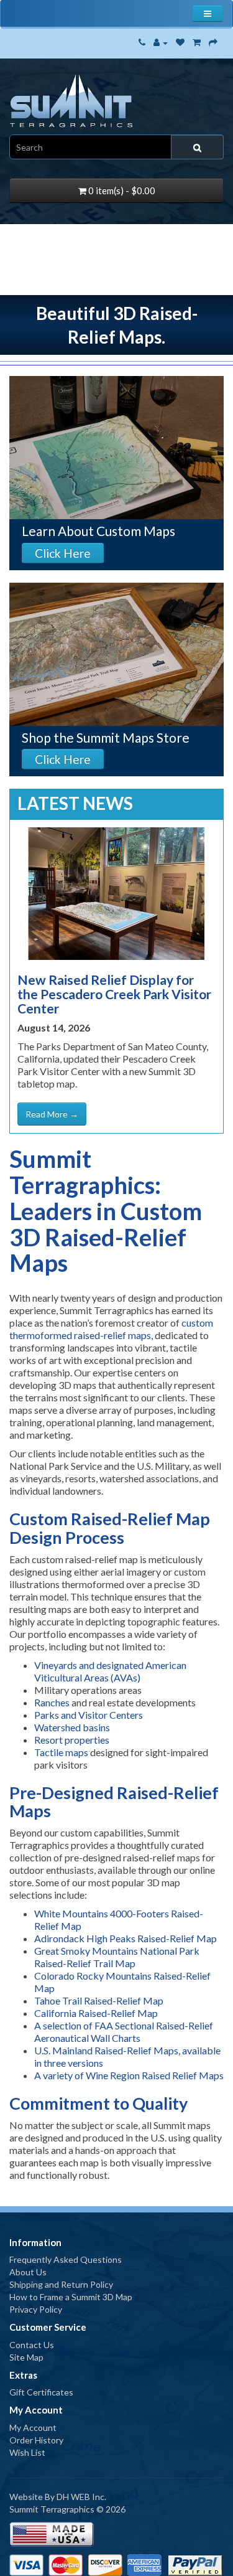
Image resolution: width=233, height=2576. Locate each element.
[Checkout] (213, 42)
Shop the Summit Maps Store (106, 737)
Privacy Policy (36, 2309)
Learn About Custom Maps (98, 531)
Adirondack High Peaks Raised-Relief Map (126, 1938)
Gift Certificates (41, 2392)
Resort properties (72, 1740)
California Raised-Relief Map (96, 2013)
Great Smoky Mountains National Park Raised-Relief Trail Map (118, 1957)
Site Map (26, 2357)
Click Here (63, 553)
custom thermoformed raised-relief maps (111, 1329)
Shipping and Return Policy (61, 2284)
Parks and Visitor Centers (89, 1715)
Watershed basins (72, 1727)
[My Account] (161, 42)
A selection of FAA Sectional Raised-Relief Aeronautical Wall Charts (124, 2032)
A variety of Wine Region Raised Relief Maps (129, 2075)
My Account (33, 2428)
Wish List (27, 2452)
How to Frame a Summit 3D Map (71, 2297)
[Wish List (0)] (180, 42)
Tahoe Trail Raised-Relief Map (99, 2000)
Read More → (52, 1114)
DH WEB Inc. (81, 2497)
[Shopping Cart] (197, 42)
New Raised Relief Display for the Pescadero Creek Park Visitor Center (114, 994)
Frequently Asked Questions (66, 2259)
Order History (36, 2440)
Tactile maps (61, 1752)
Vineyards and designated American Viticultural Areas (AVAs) (110, 1671)
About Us (28, 2272)
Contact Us (32, 2345)
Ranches (52, 1702)
